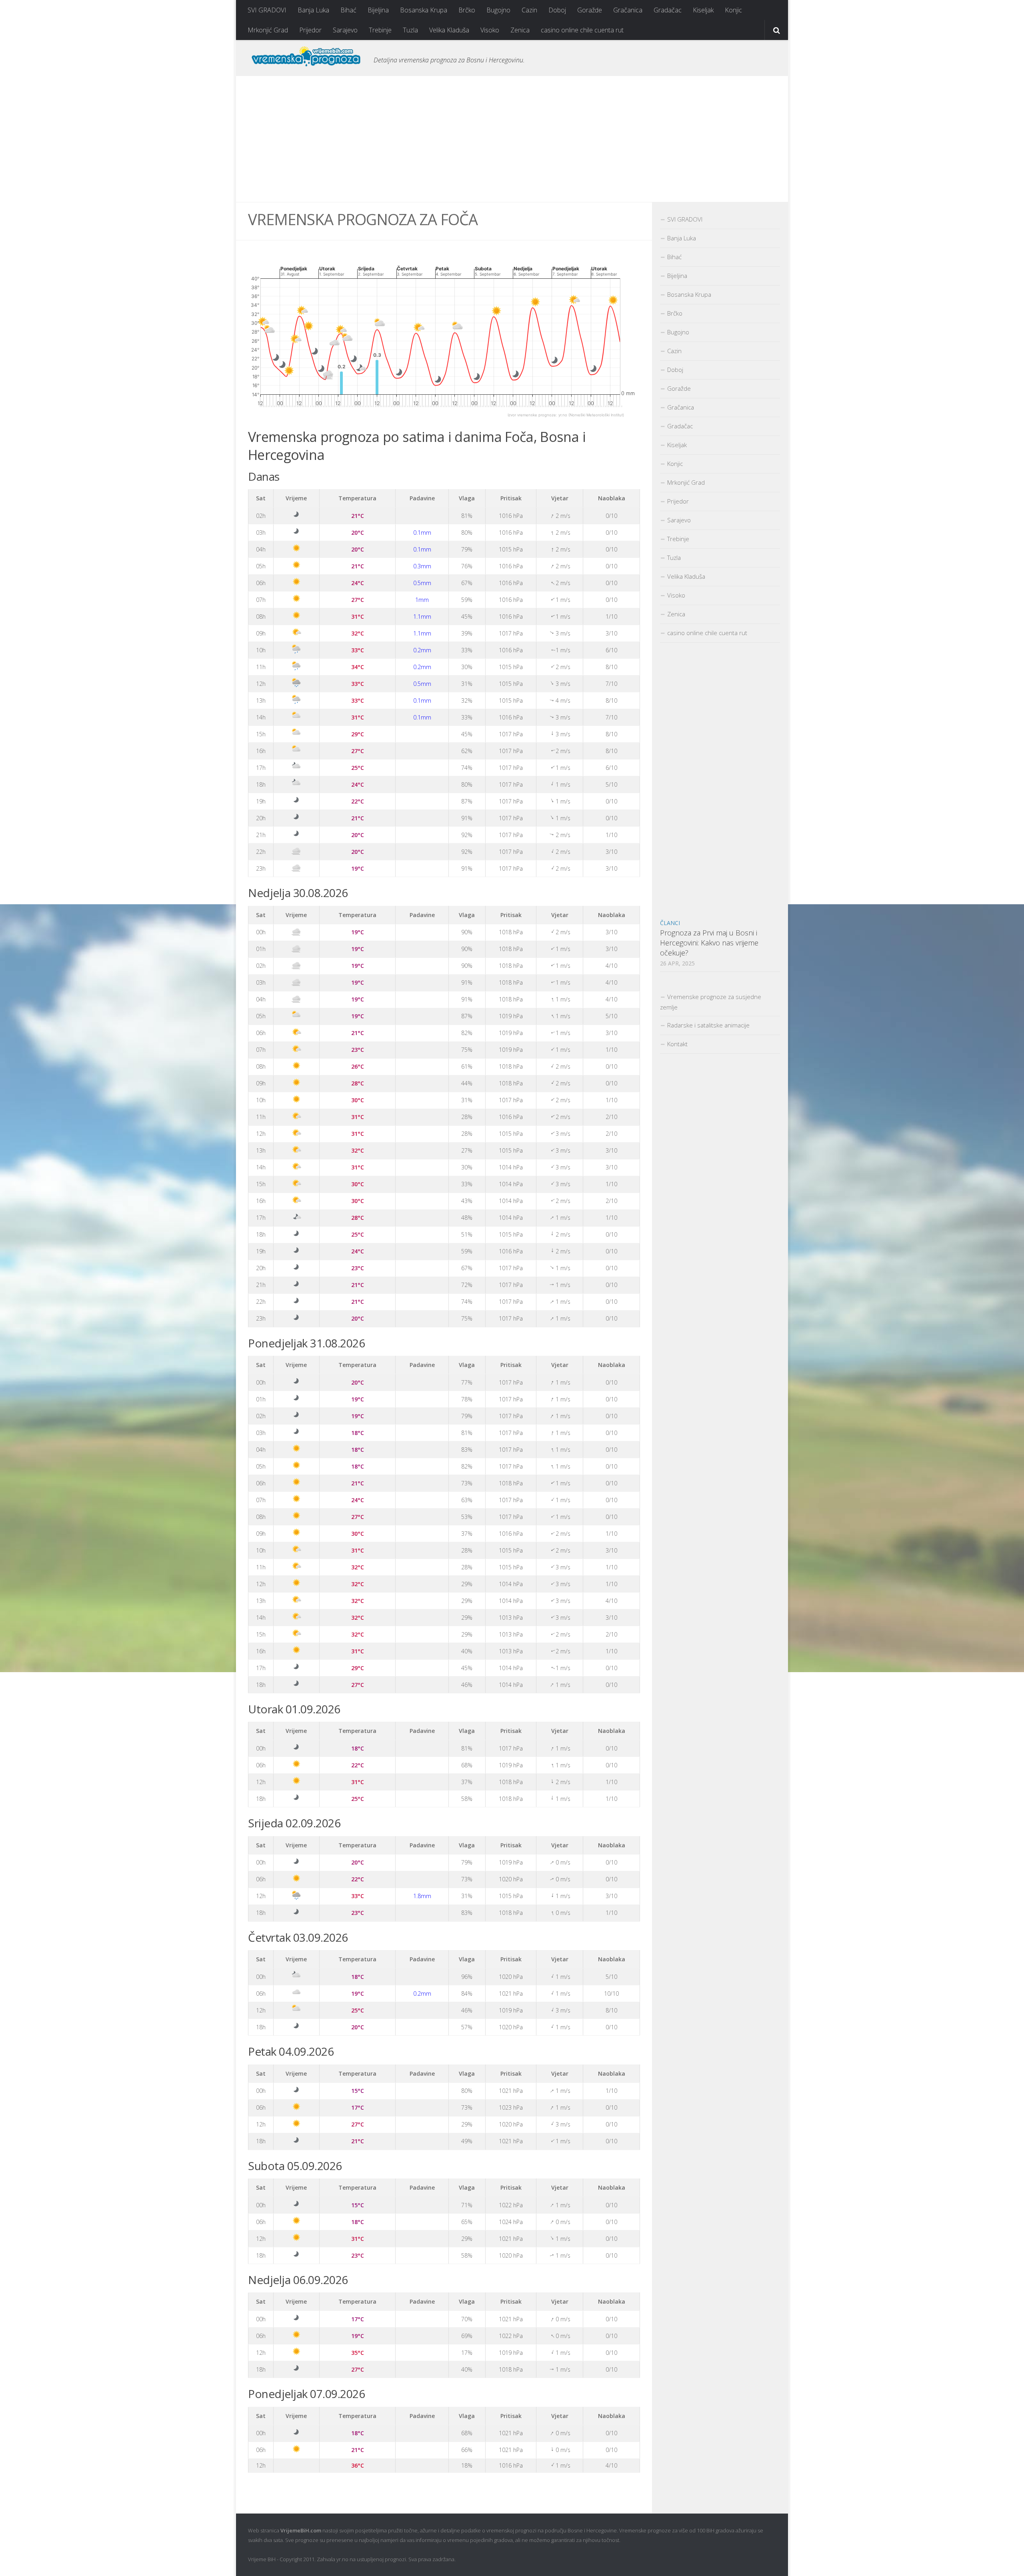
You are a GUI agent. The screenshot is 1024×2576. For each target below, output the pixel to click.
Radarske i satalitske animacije (708, 1025)
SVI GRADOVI (267, 10)
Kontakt (677, 1044)
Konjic (733, 10)
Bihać (348, 10)
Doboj (557, 10)
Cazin (529, 10)
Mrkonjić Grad (268, 30)
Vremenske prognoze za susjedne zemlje (711, 1002)
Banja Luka (313, 10)
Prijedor (310, 30)
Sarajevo (345, 30)
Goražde (590, 10)
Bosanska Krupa (424, 10)
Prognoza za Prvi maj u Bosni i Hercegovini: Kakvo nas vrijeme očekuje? (709, 943)
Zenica (520, 30)
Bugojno (498, 10)
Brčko (467, 10)
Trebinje (380, 30)
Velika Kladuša (449, 30)
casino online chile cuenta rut (582, 30)
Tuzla (410, 30)
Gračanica (628, 10)
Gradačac (668, 10)
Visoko (490, 30)
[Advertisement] (512, 139)
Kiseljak (703, 10)
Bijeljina (378, 10)
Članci (670, 923)
